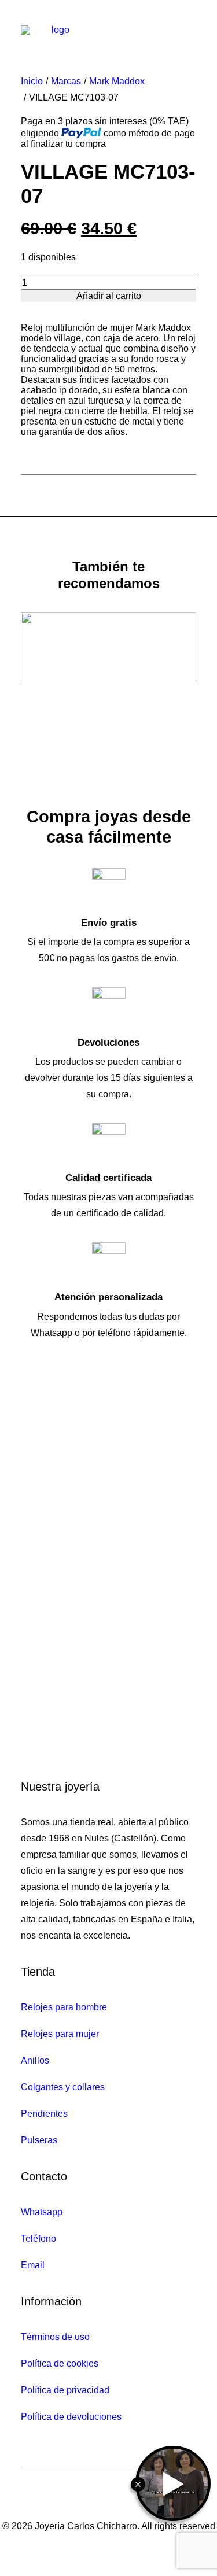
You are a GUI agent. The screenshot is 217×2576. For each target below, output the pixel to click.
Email (33, 2265)
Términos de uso (55, 2337)
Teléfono (38, 2239)
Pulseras (39, 2140)
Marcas (66, 81)
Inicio (32, 81)
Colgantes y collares (63, 2087)
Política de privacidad (65, 2390)
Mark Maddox (117, 81)
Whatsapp (42, 2212)
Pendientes (44, 2114)
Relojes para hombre (64, 2007)
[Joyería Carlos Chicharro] (56, 31)
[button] (190, 31)
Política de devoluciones (71, 2417)
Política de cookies (60, 2363)
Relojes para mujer (60, 2034)
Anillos (35, 2060)
